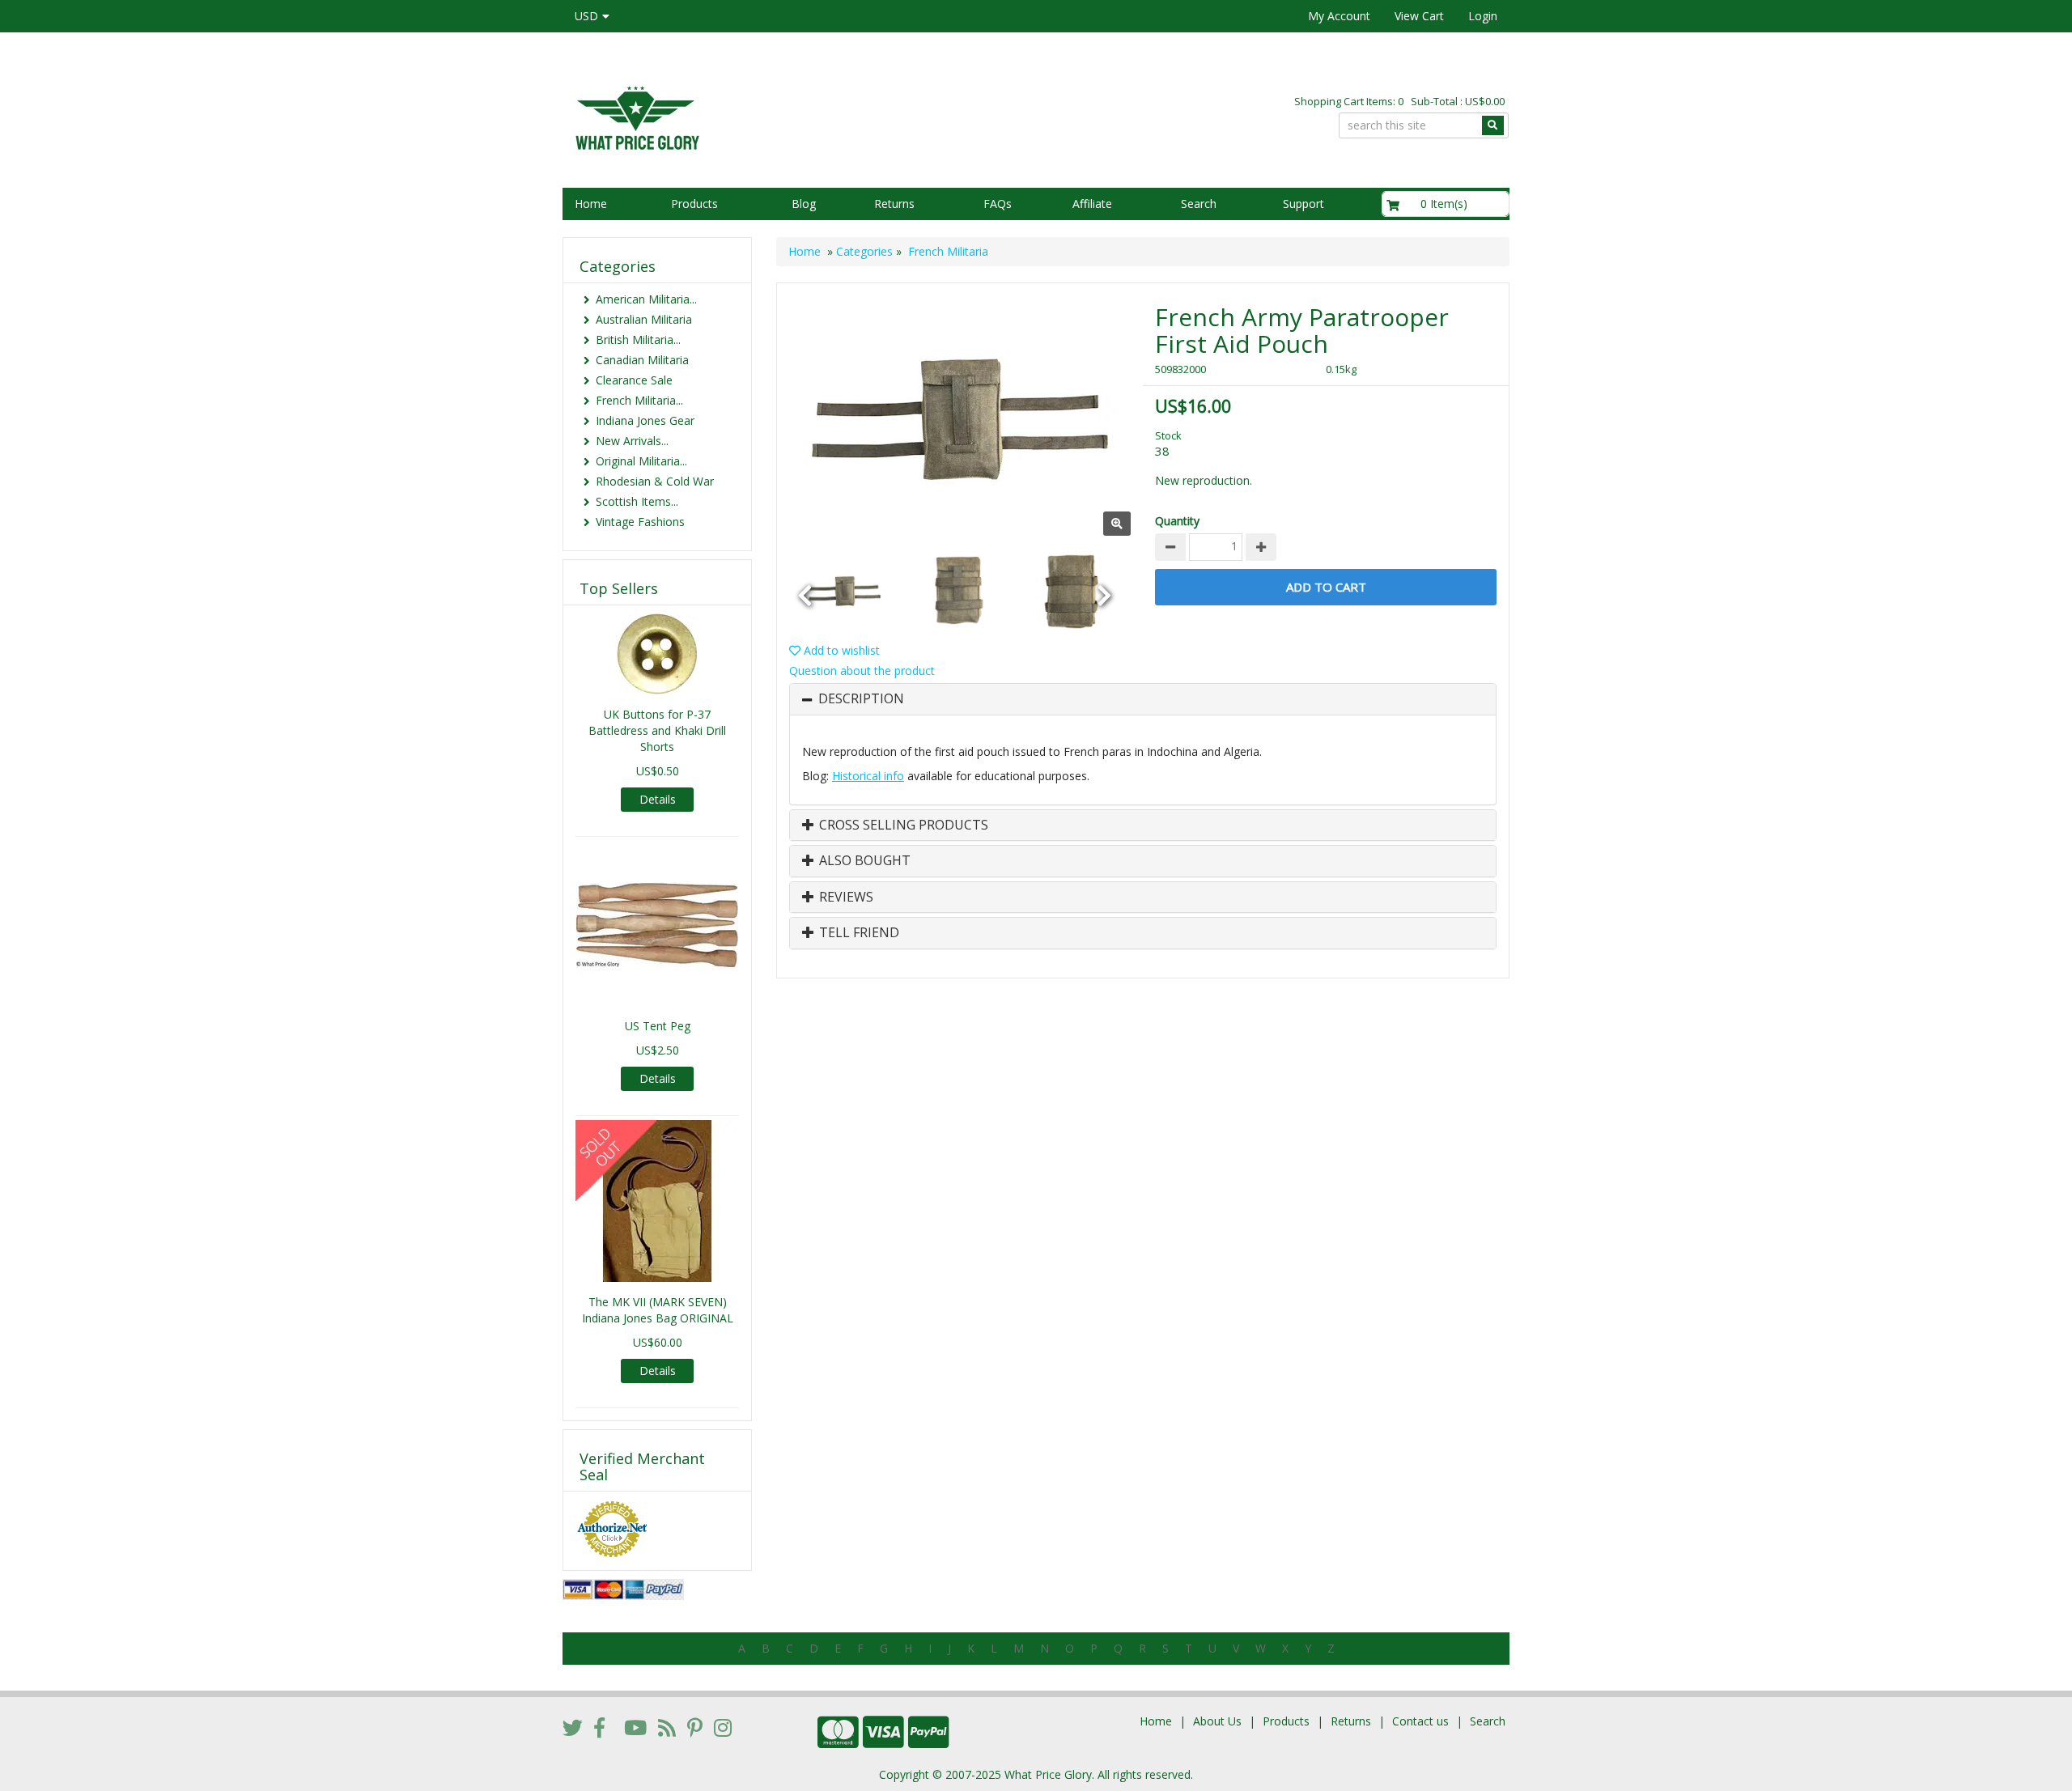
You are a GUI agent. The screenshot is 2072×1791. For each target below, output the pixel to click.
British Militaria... (638, 340)
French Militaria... (639, 400)
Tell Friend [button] (858, 933)
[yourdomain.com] (792, 116)
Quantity (1177, 521)
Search (1199, 204)
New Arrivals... (632, 441)
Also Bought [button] (863, 861)
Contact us (1420, 1721)
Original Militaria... (641, 461)
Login (1483, 16)
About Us (1217, 1721)
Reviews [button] (845, 898)
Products (694, 204)
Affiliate (1092, 204)
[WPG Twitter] (573, 1727)
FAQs (998, 204)
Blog (804, 204)
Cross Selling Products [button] (902, 825)
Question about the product (862, 671)
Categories (864, 251)
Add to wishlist (840, 650)
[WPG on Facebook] (599, 1727)
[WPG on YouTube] (635, 1727)
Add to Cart (1326, 587)
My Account (1339, 16)
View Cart (1419, 16)
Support (1303, 204)
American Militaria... (646, 299)
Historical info (868, 776)
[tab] (1143, 699)
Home (591, 204)
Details (658, 799)
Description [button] (861, 699)
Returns (894, 204)
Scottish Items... (637, 501)
